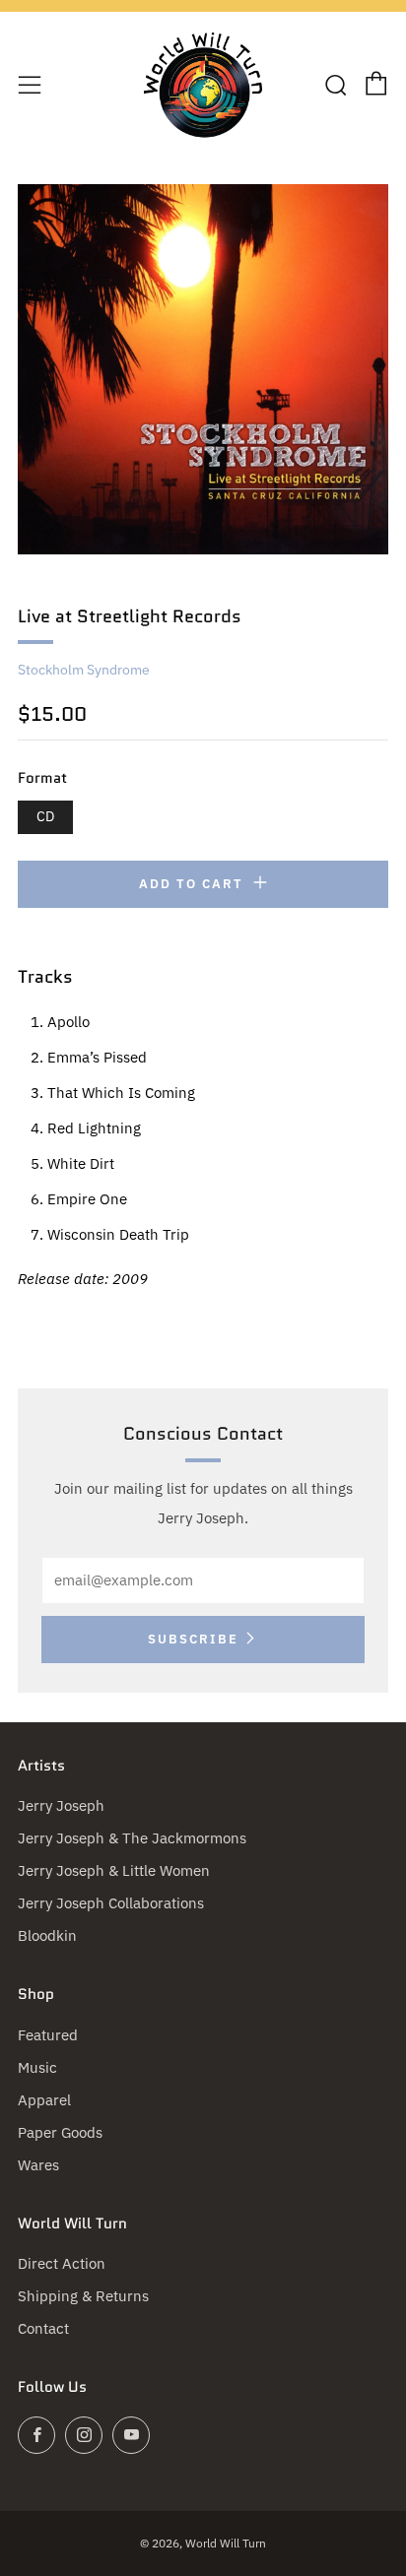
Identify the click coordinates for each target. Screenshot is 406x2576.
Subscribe (193, 1639)
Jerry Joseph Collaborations (111, 1903)
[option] (203, 369)
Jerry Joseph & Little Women (114, 1870)
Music (37, 2067)
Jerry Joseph (61, 1805)
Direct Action (62, 2263)
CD (45, 816)
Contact (43, 2328)
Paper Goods (60, 2132)
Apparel (44, 2100)
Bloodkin (47, 1935)
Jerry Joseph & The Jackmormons (132, 1838)
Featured (48, 2035)
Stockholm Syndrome (84, 670)
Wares (38, 2165)
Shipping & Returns (83, 2296)
